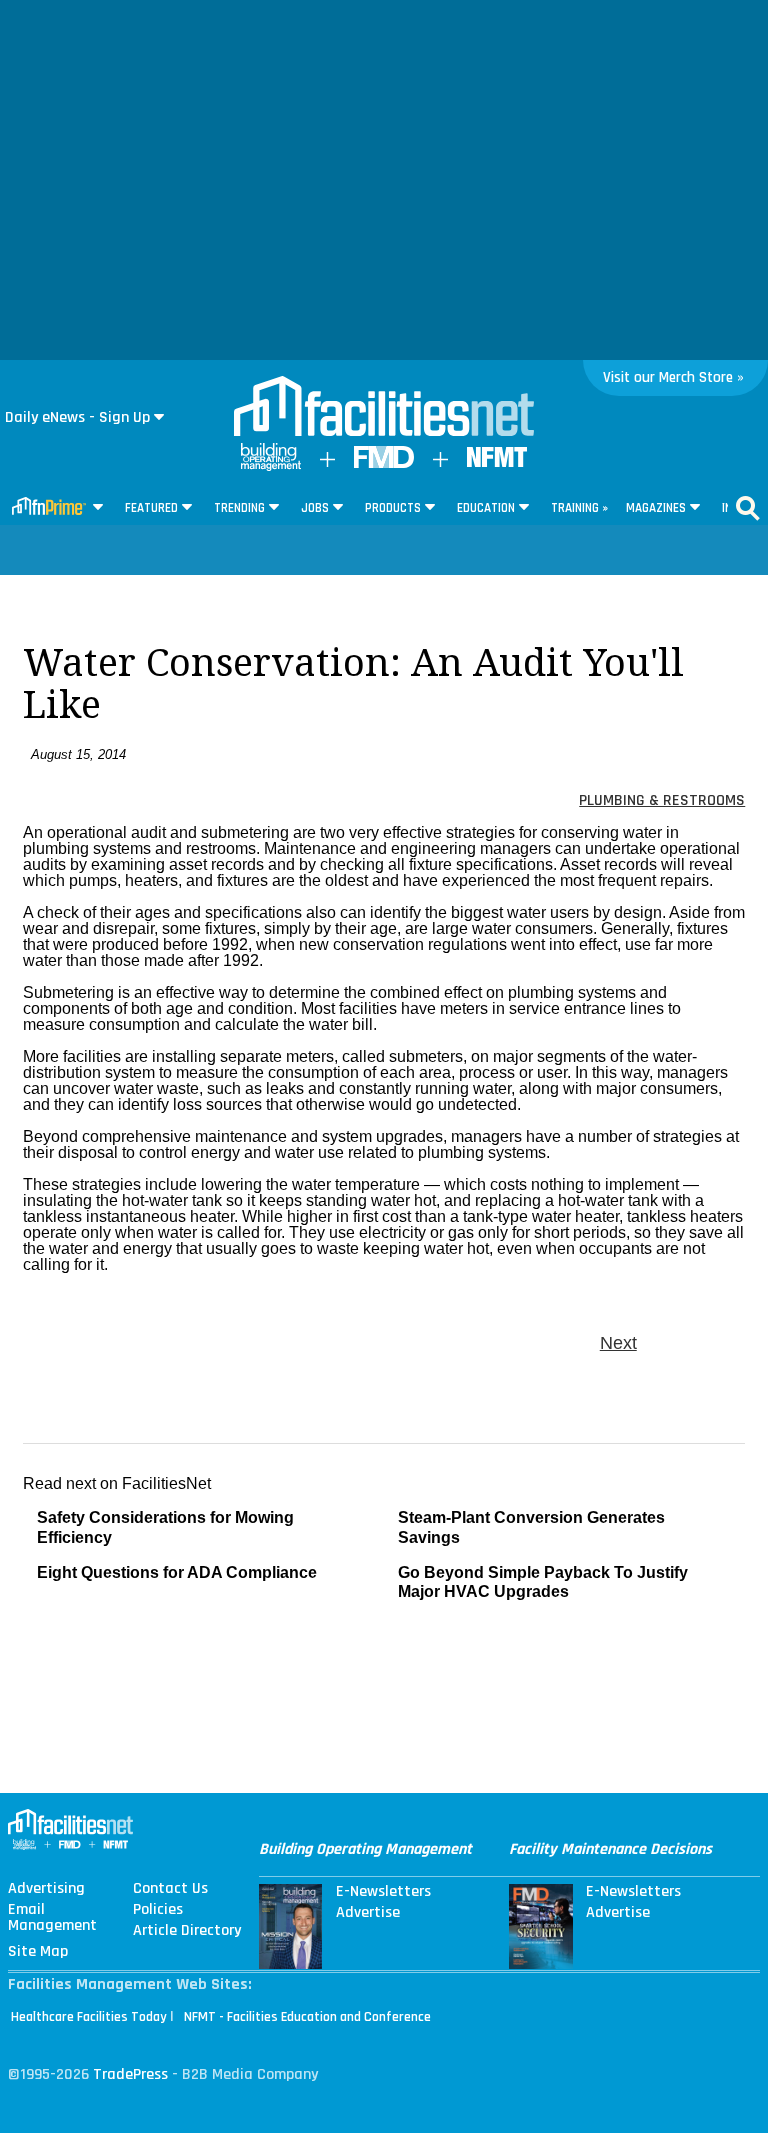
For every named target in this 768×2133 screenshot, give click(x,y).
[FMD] (384, 463)
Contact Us (170, 1889)
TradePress (130, 2074)
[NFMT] (497, 462)
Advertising (46, 1889)
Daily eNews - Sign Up (77, 417)
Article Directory (187, 1931)
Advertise (368, 1913)
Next (618, 1343)
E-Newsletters (383, 1892)
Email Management (52, 1918)
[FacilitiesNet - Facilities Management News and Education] (384, 408)
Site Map (38, 1952)
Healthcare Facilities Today (89, 2017)
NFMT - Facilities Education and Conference (307, 2017)
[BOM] (271, 466)
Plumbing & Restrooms (662, 800)
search (748, 508)
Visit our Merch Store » (673, 377)
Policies (158, 1910)
